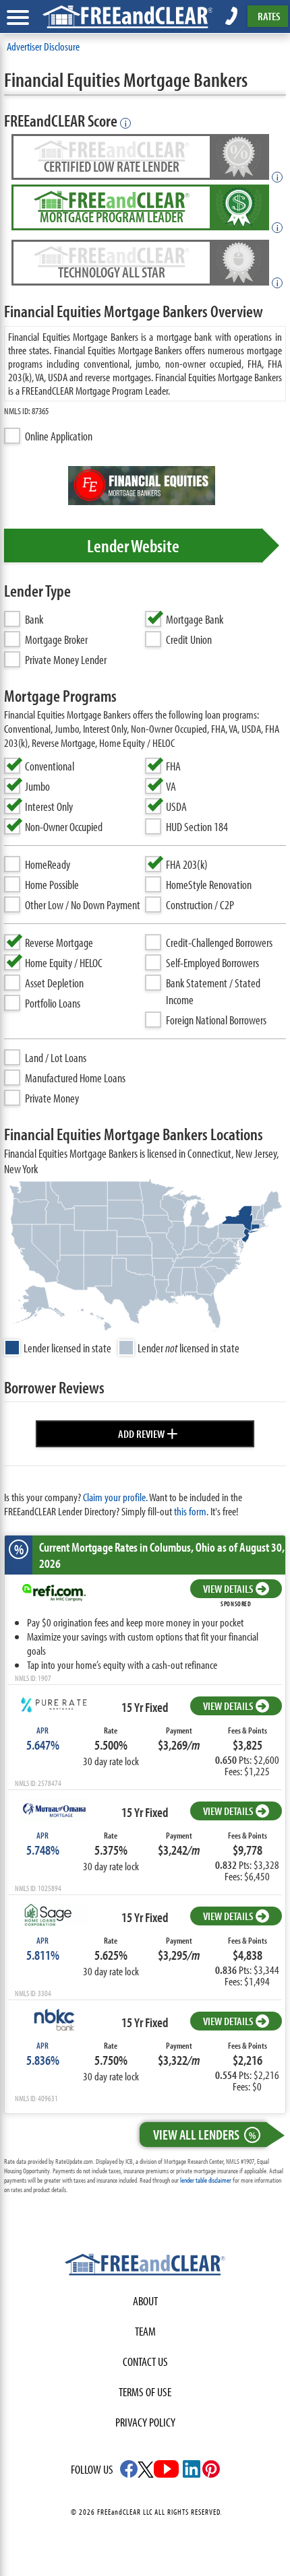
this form (190, 1511)
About (145, 2301)
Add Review (148, 1432)
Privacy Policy (145, 2422)
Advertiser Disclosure (43, 46)
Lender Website (133, 546)
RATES (269, 16)
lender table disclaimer (206, 2180)
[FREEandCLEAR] (145, 2266)
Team (145, 2331)
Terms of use (145, 2392)
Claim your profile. (115, 1497)
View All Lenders (204, 2134)
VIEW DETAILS (228, 1588)
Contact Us (145, 2362)
